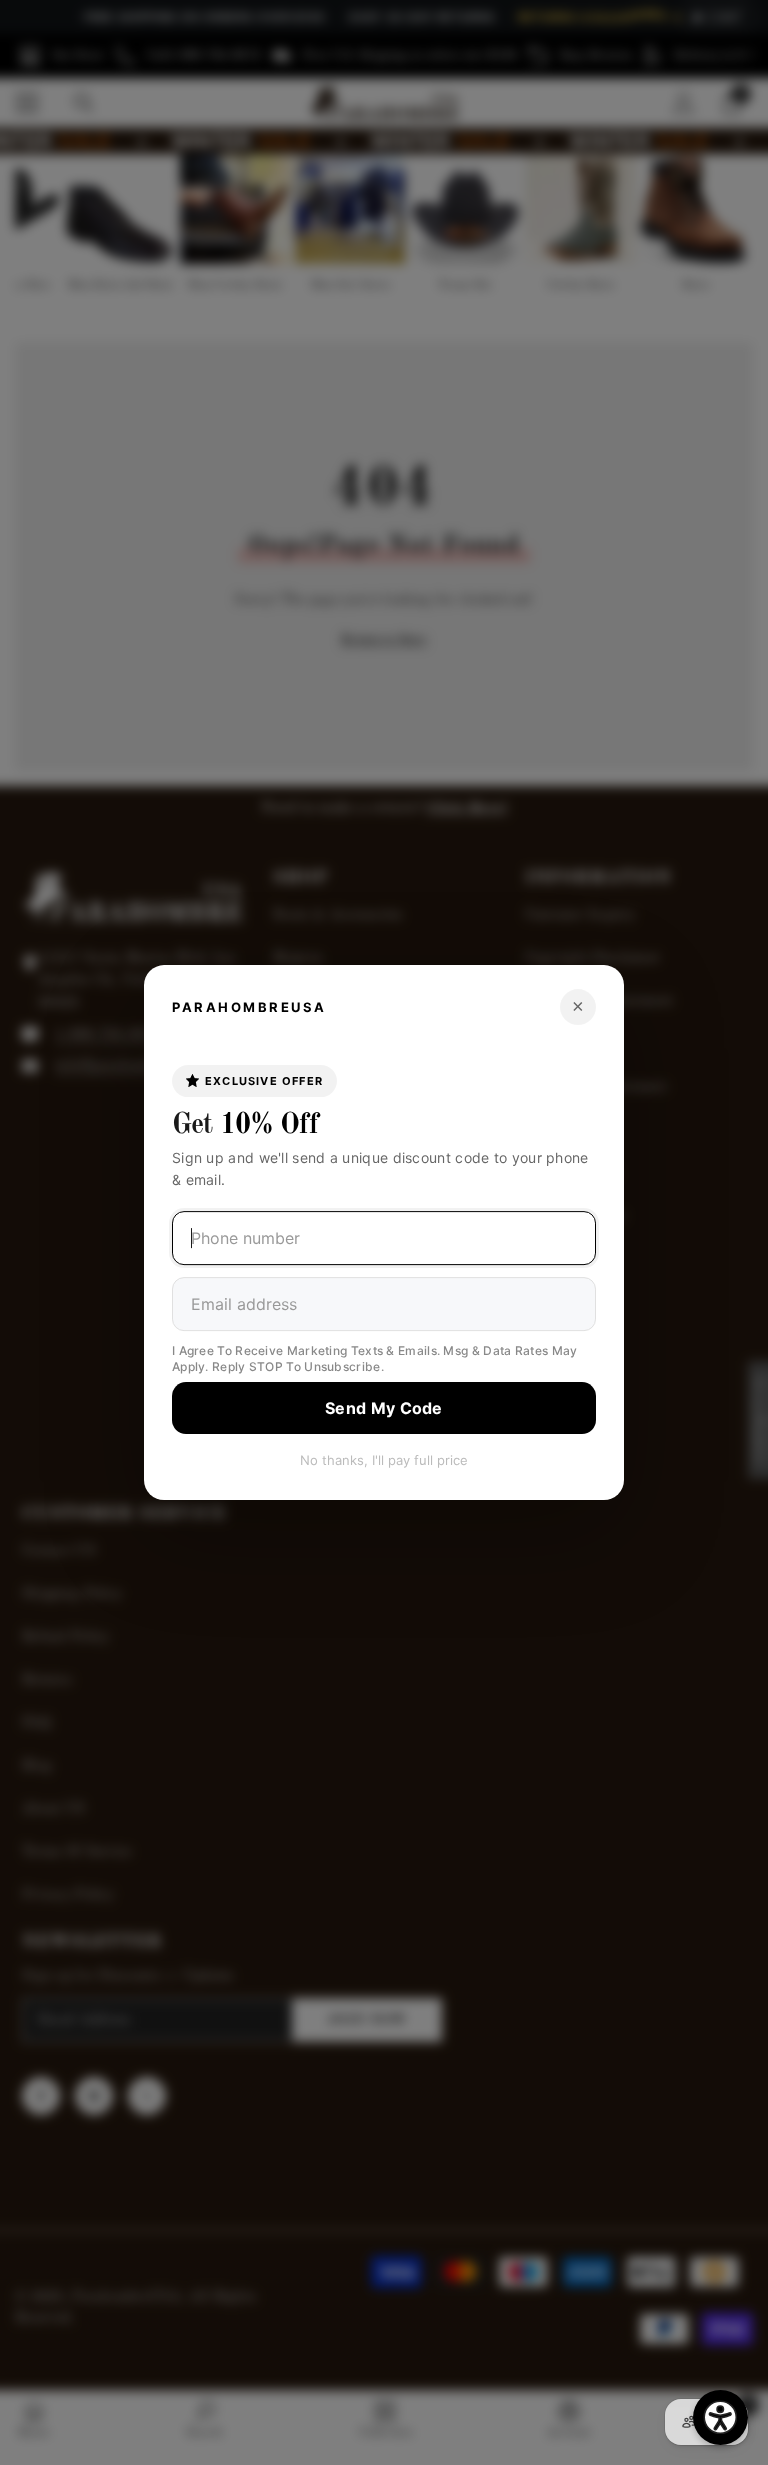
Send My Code (384, 1408)
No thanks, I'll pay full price (384, 1460)
